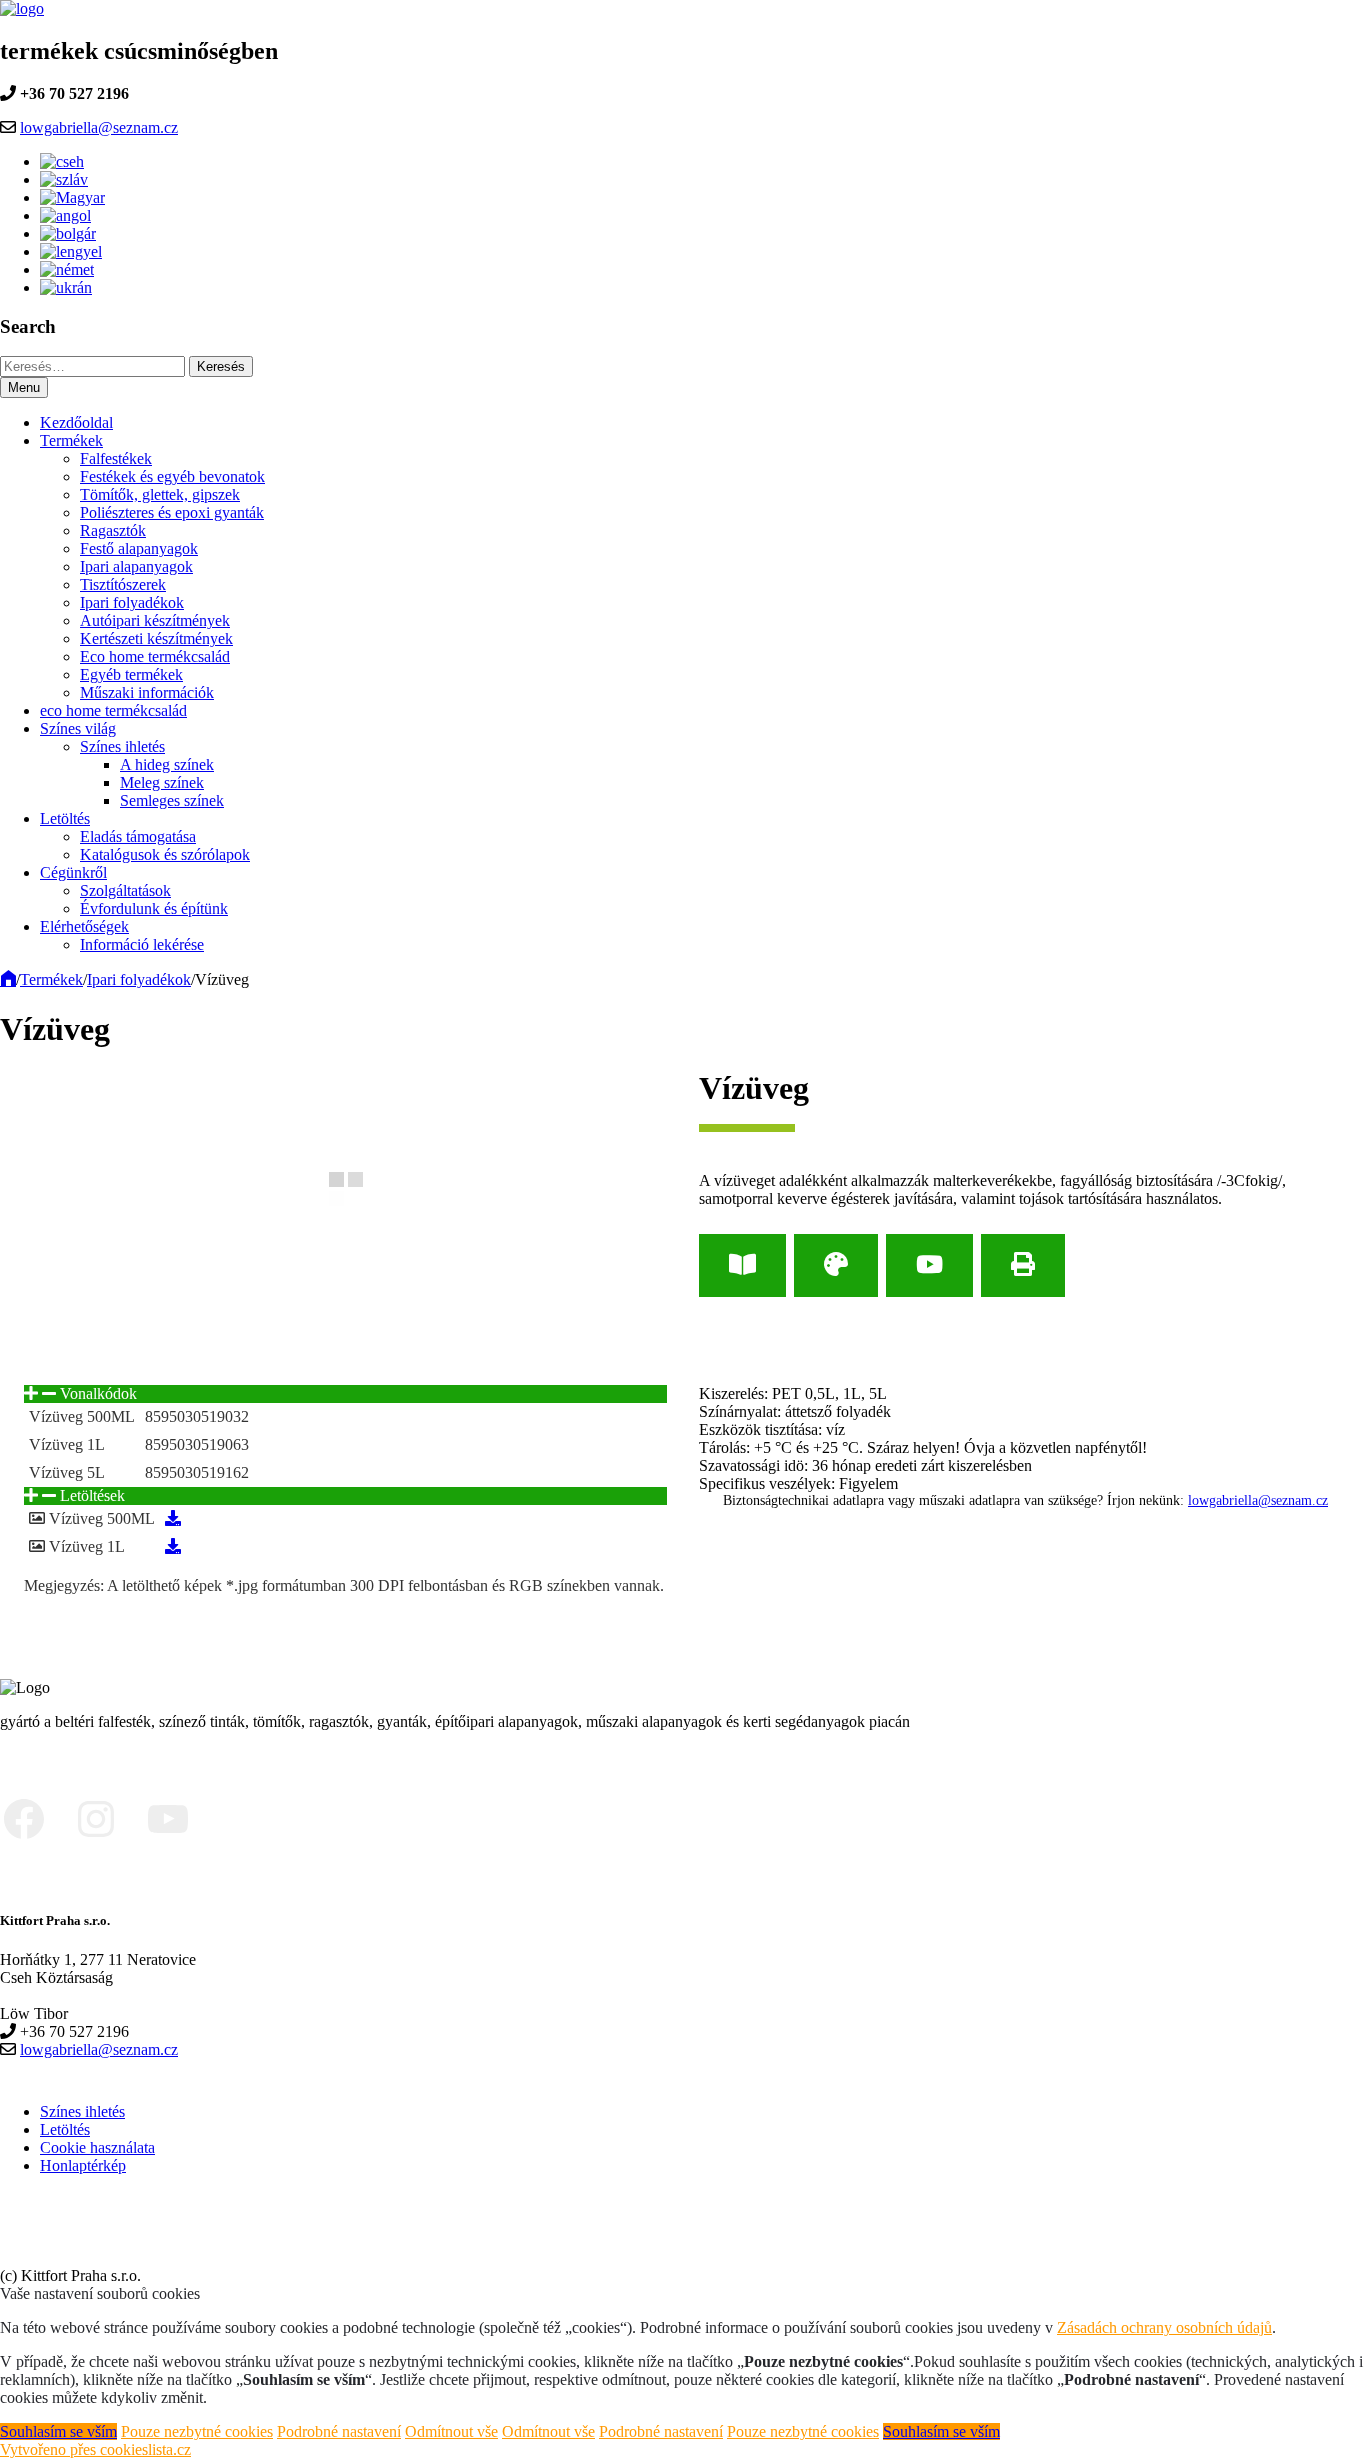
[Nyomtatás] (1023, 1265)
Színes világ (78, 728)
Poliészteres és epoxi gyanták (172, 512)
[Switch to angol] (65, 215)
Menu (24, 387)
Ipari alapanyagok (136, 566)
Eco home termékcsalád (155, 656)
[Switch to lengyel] (71, 251)
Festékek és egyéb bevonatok (172, 476)
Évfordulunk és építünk (154, 908)
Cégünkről (73, 872)
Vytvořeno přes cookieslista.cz (95, 2449)
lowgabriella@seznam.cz (99, 127)
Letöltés (65, 818)
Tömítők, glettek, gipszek (160, 494)
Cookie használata (97, 2147)
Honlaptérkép (83, 2165)
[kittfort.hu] (8, 979)
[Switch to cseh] (62, 161)
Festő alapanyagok (139, 548)
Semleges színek (172, 800)
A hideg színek (167, 764)
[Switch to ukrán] (66, 287)
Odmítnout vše (451, 2431)
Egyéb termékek (131, 674)
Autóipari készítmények (155, 620)
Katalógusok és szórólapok (165, 854)
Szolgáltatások (125, 890)
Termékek (71, 440)
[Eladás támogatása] (836, 1265)
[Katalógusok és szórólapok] (742, 1265)
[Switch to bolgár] (68, 233)
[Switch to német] (67, 269)
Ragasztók (113, 530)
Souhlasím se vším (58, 2431)
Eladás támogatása (138, 836)
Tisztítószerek (123, 584)
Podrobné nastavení (339, 2431)
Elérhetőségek (84, 926)
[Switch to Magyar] (72, 197)
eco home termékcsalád (113, 710)
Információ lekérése (142, 944)
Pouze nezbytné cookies (197, 2431)
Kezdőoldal (76, 422)
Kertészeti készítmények (156, 638)
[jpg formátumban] (173, 1518)
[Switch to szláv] (64, 179)
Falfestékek (116, 458)
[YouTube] (929, 1265)
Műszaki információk (147, 692)
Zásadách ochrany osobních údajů (1164, 2327)
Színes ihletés (122, 746)
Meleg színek (162, 782)
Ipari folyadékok (132, 602)
